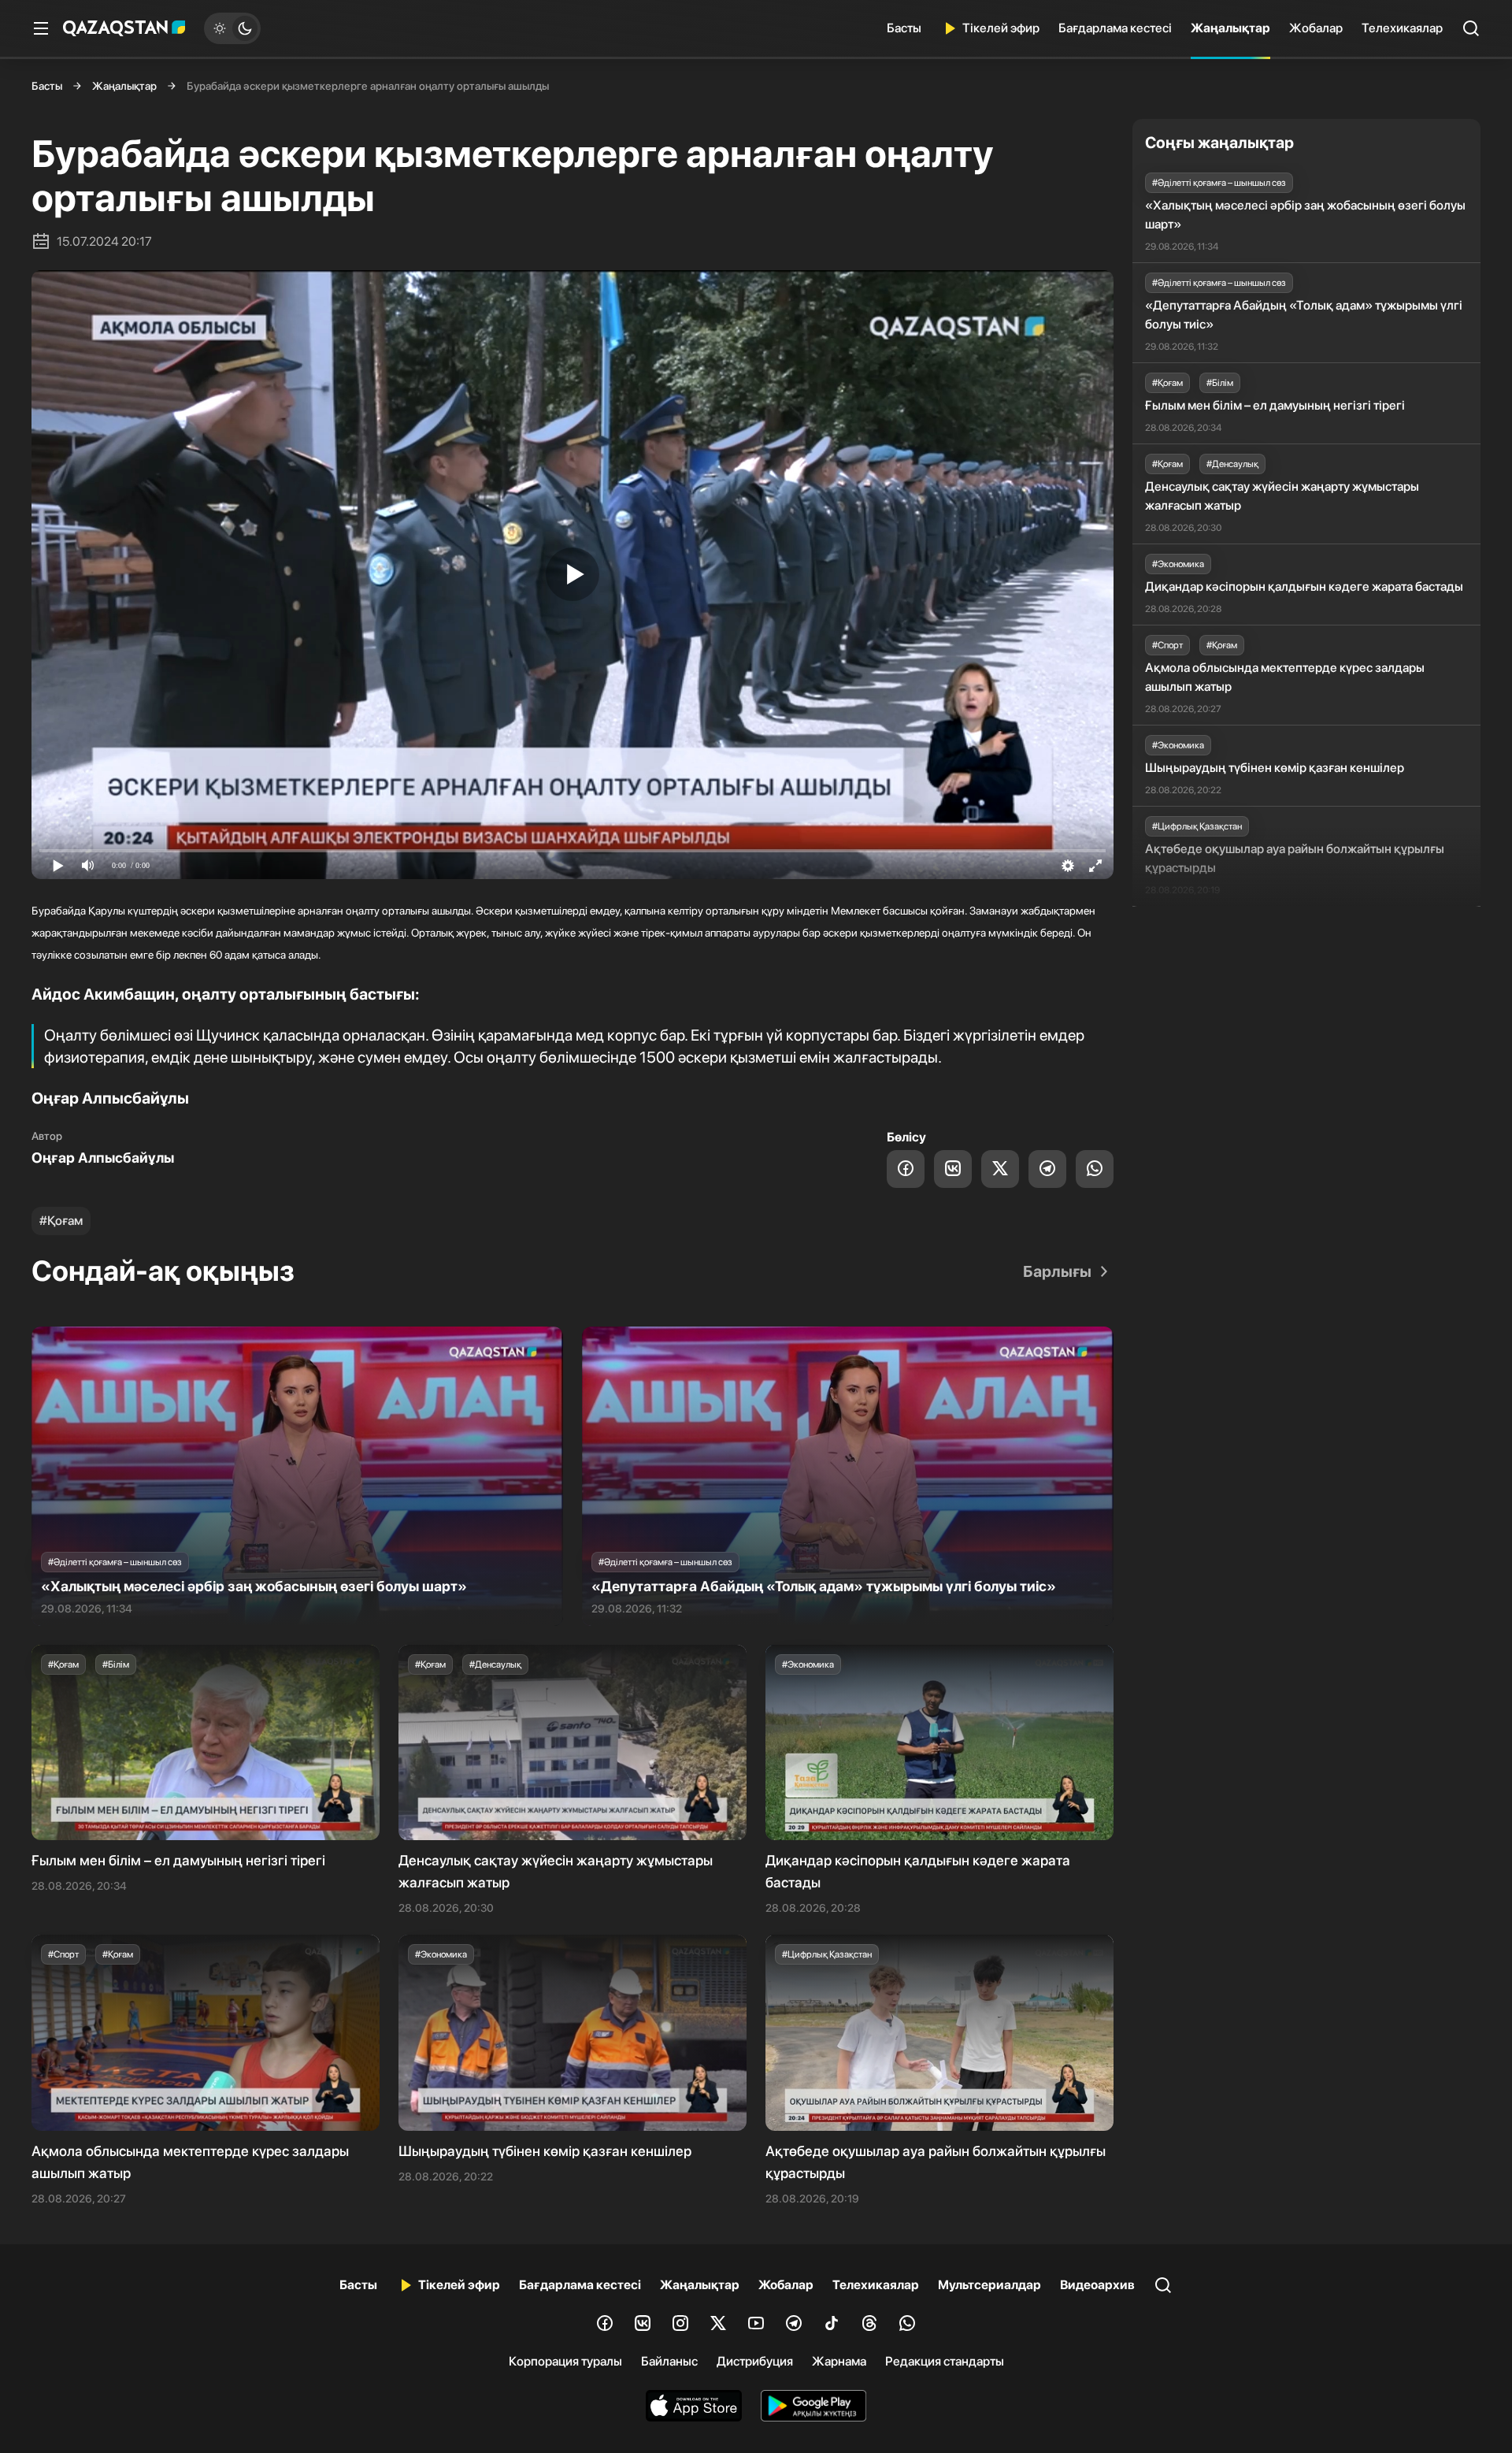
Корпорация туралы (565, 2361)
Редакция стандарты (945, 2361)
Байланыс (669, 2361)
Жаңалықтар (1230, 28)
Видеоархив (1097, 2285)
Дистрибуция (755, 2361)
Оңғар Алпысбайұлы (103, 1158)
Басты (904, 28)
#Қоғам (61, 1221)
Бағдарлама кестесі (1115, 28)
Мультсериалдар (989, 2285)
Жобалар (1316, 28)
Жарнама (839, 2361)
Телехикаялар (1402, 28)
